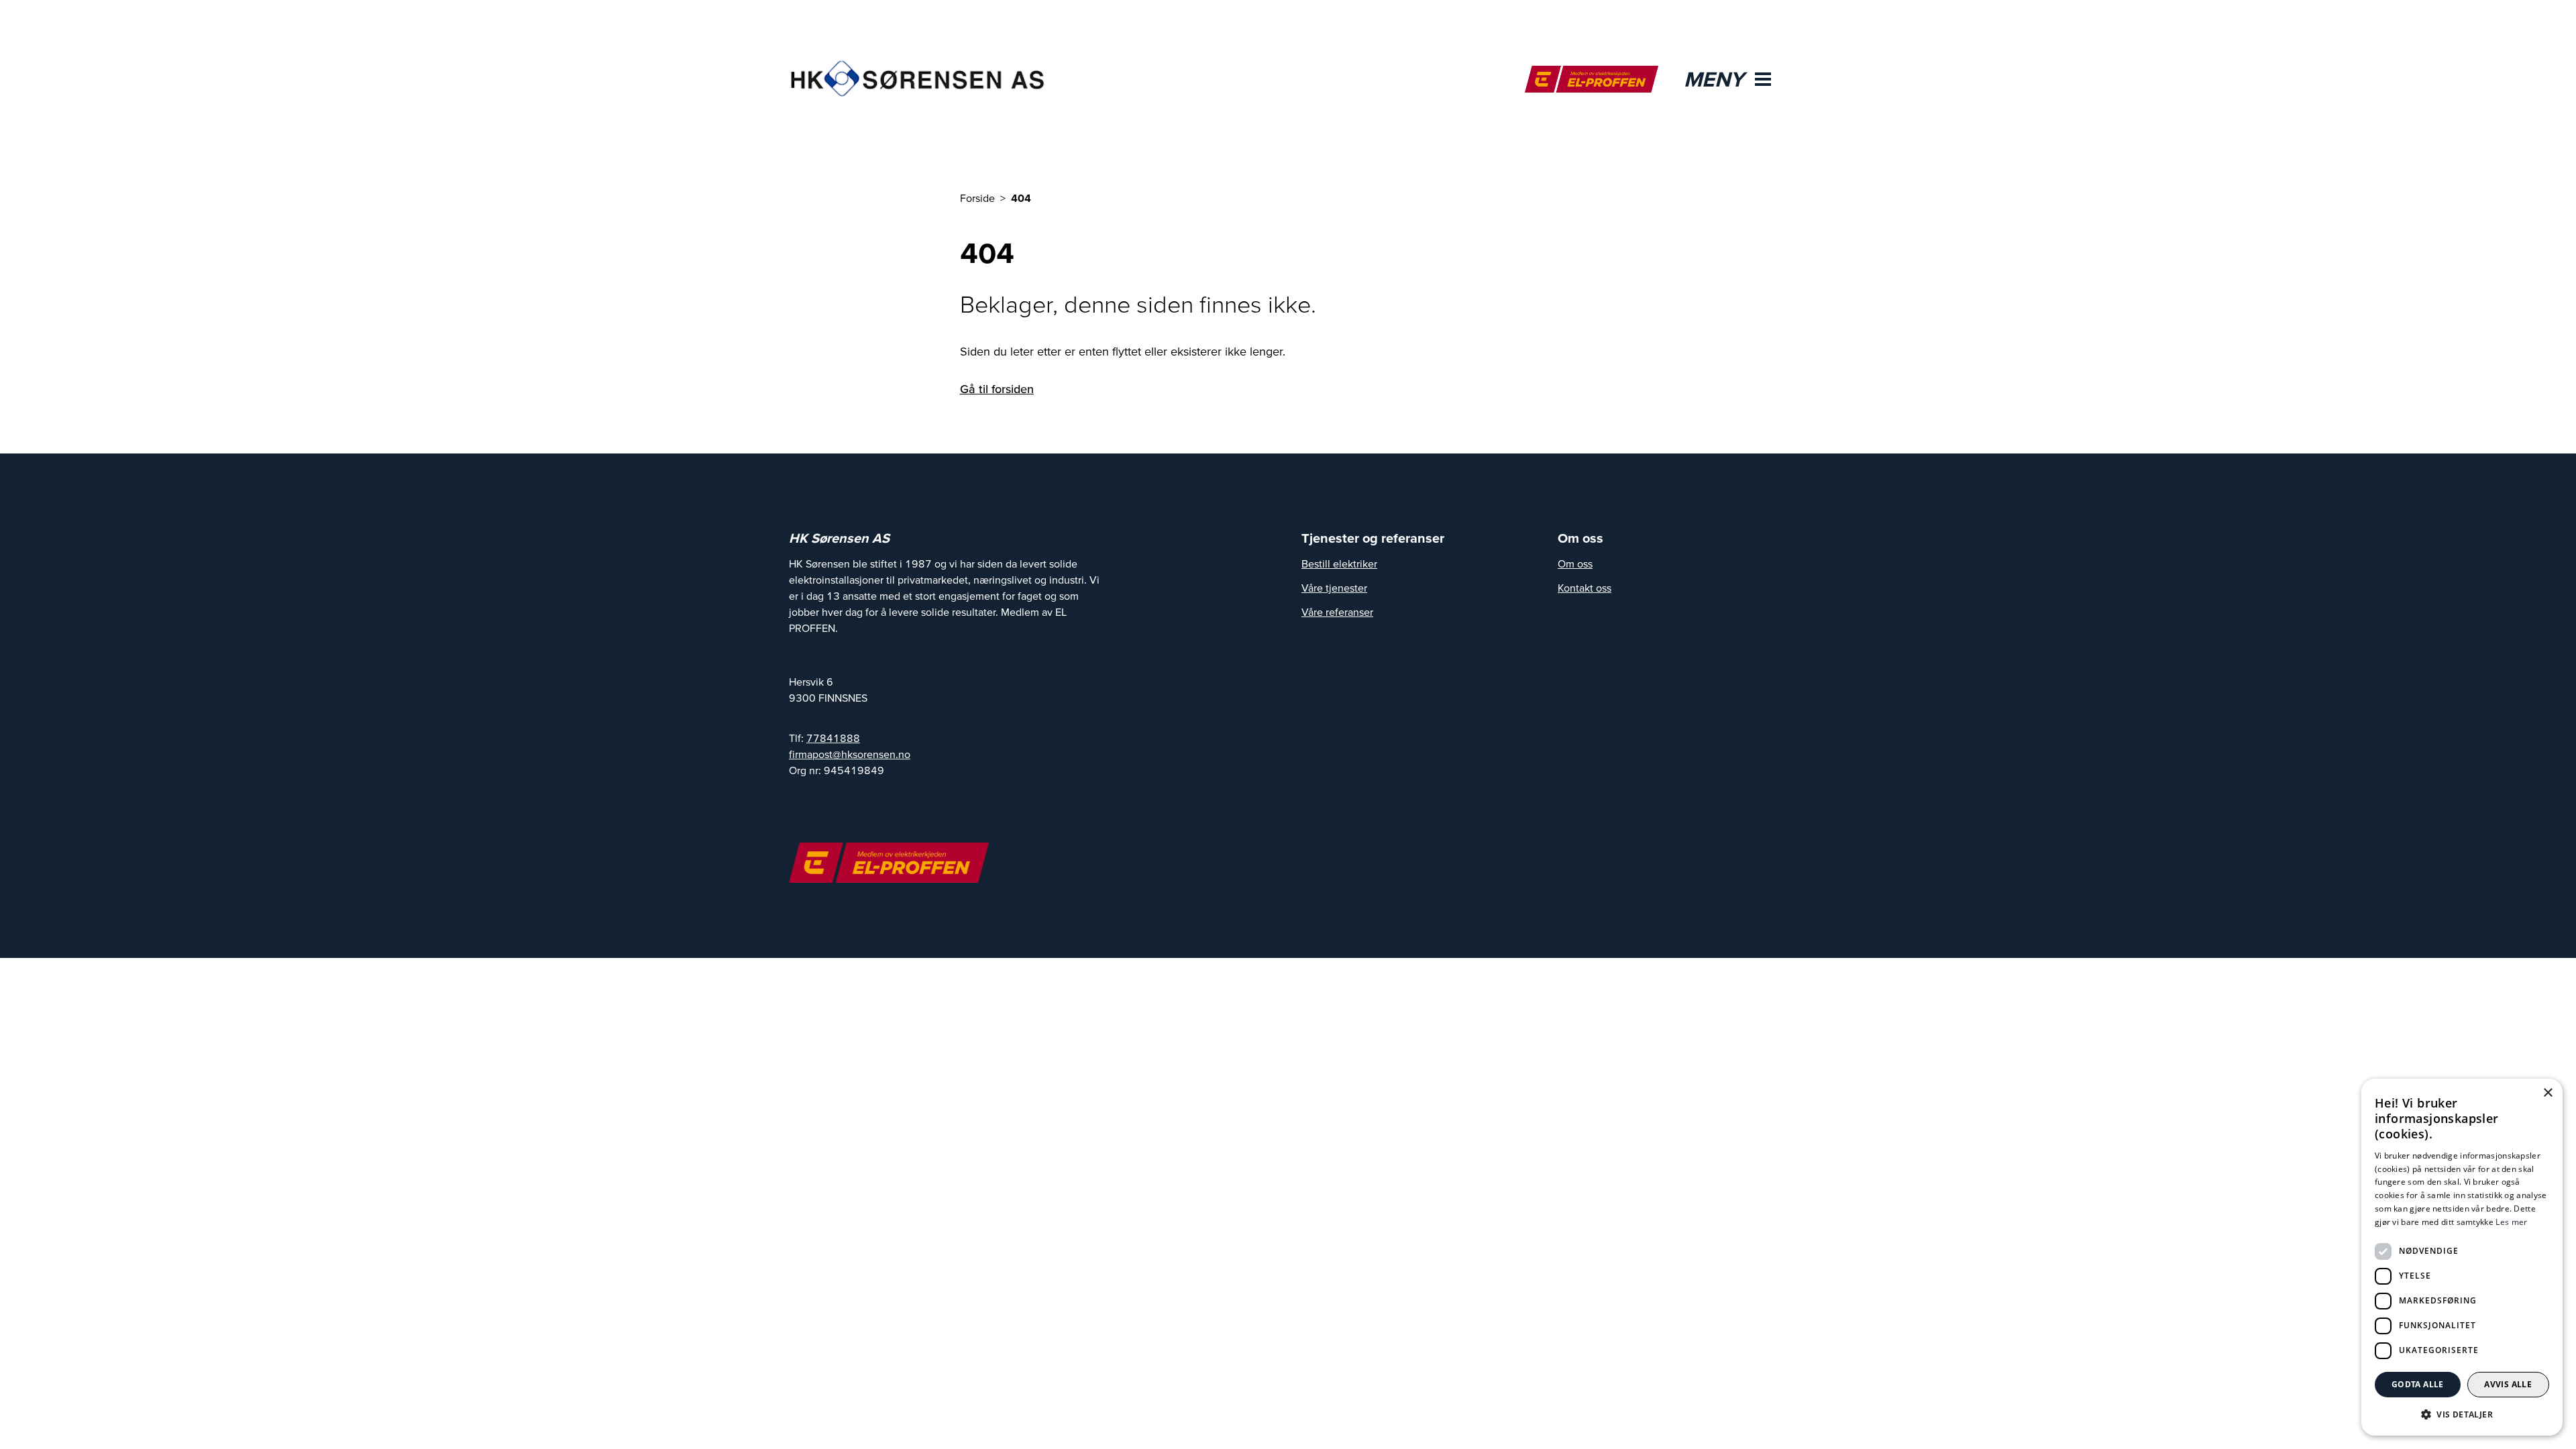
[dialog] (2462, 1257)
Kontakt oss (1585, 588)
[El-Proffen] (1592, 79)
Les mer (2511, 1222)
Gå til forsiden (997, 389)
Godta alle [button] (2418, 1384)
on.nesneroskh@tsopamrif (850, 754)
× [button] (2547, 1093)
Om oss (1575, 563)
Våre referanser (1337, 612)
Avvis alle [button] (2508, 1384)
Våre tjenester (1334, 588)
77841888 (833, 738)
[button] (2462, 1414)
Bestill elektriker (1339, 563)
